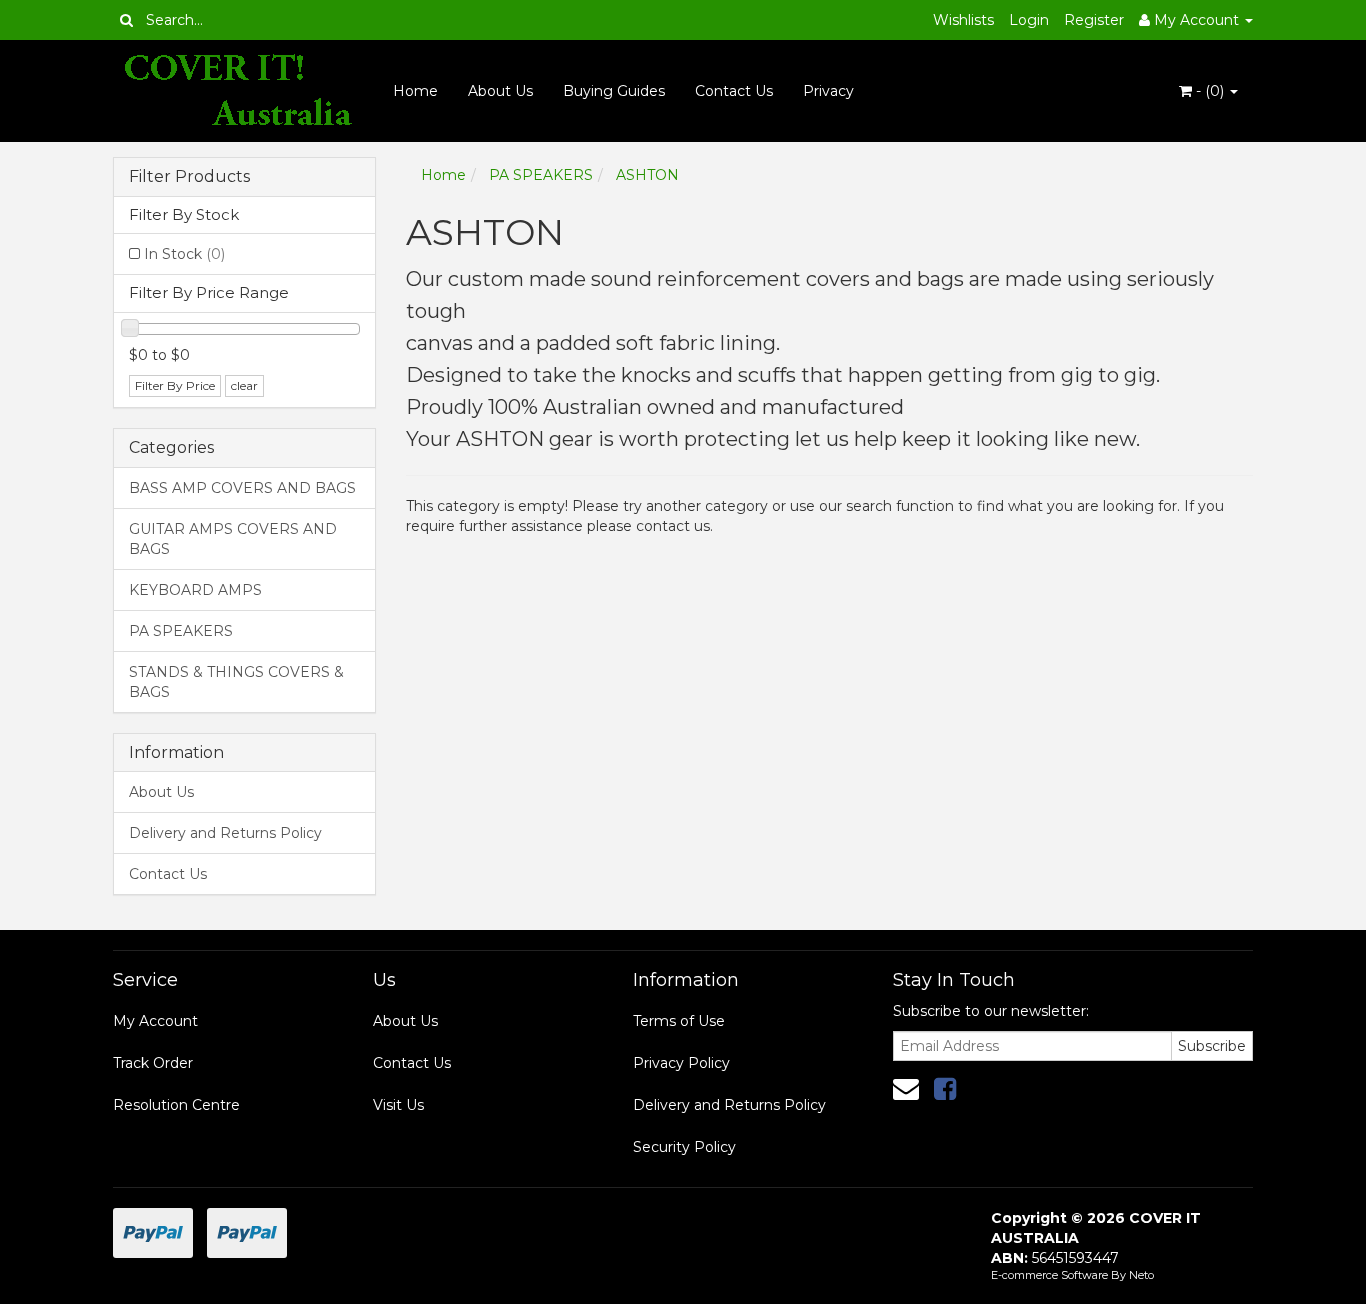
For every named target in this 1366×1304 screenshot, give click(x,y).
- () (1210, 91)
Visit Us (398, 1105)
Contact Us (734, 91)
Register (1094, 20)
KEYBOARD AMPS (195, 590)
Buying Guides (614, 91)
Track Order (153, 1063)
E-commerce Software (1049, 1275)
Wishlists (963, 20)
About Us (500, 91)
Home (415, 91)
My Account (155, 1021)
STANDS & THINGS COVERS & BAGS (236, 682)
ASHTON (647, 175)
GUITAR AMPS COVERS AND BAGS (233, 539)
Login (1029, 20)
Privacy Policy (681, 1063)
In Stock (184, 254)
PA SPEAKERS (181, 631)
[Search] (126, 20)
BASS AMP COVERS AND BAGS (242, 488)
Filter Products (189, 177)
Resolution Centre (176, 1105)
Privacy (828, 91)
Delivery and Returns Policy (225, 833)
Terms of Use (679, 1021)
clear (244, 385)
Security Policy (684, 1147)
